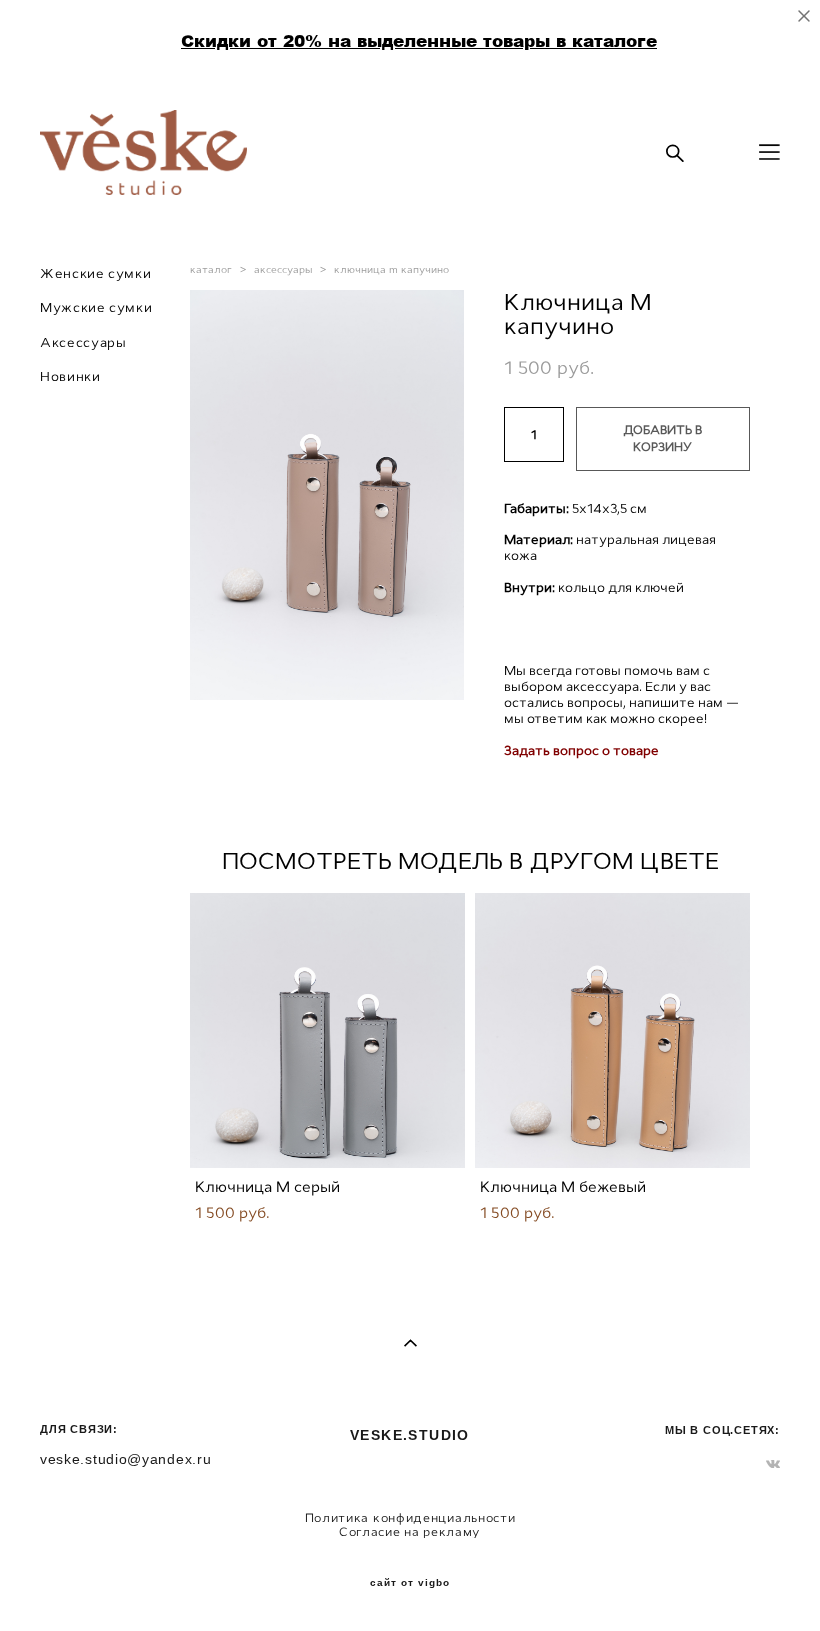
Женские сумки (95, 273)
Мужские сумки (96, 307)
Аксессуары (83, 342)
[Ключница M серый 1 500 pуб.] (327, 1030)
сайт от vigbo (410, 1583)
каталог (211, 269)
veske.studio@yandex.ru (125, 1459)
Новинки (70, 376)
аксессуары (283, 269)
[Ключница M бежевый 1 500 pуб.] (612, 1030)
